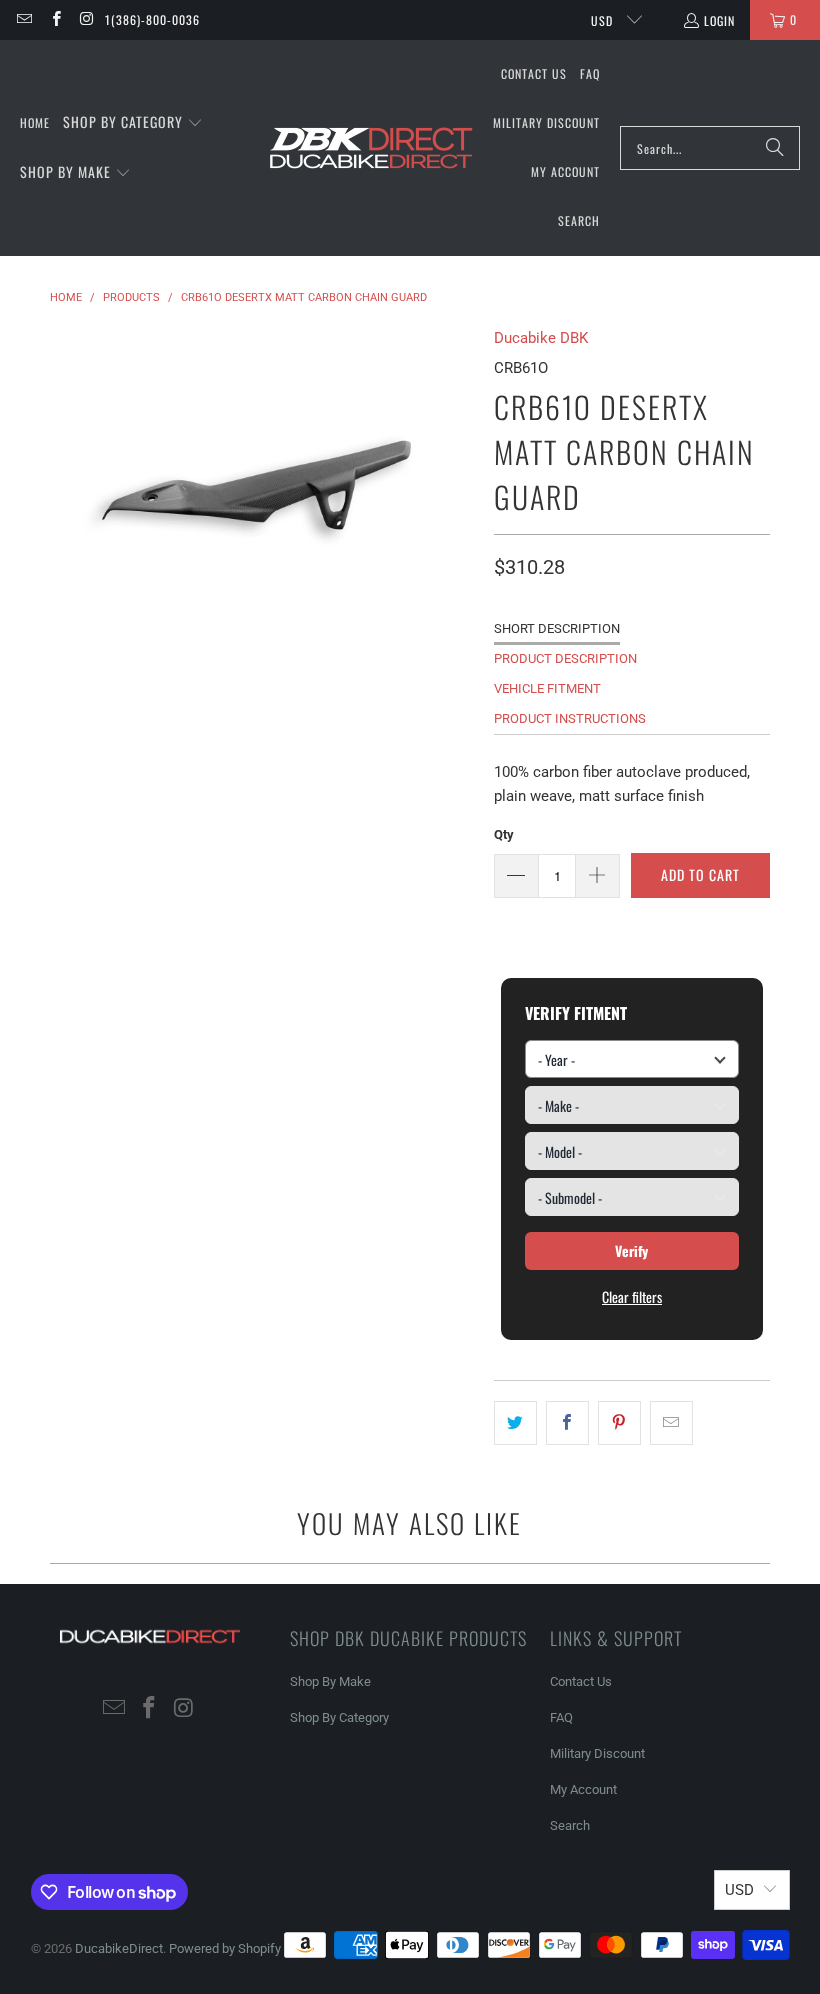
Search (570, 1825)
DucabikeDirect (119, 1948)
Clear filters (632, 1296)
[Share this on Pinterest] (619, 1423)
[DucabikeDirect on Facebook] (54, 19)
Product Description (565, 658)
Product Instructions (570, 718)
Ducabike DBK (541, 338)
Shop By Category (339, 1717)
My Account (583, 1789)
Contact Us (581, 1681)
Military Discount (597, 1753)
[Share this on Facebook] (567, 1423)
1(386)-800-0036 (152, 19)
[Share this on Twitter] (515, 1423)
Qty (504, 834)
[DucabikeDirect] (370, 148)
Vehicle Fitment (547, 688)
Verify (631, 1250)
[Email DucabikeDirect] (23, 19)
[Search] (775, 148)
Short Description (557, 628)
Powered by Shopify (225, 1948)
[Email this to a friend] (671, 1423)
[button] (133, 123)
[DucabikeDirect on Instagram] (86, 19)
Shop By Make (330, 1681)
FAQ (561, 1717)
